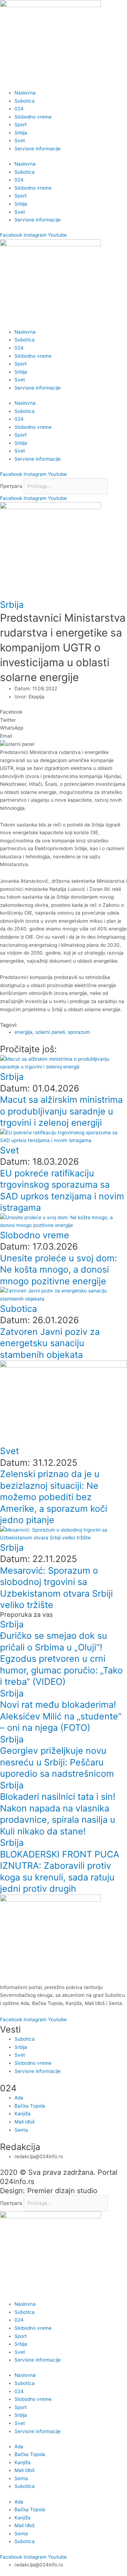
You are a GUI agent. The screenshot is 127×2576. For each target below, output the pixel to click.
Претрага (11, 486)
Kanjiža (23, 2462)
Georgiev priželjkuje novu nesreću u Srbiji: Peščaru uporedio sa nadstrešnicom (57, 1762)
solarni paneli (50, 1032)
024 (19, 109)
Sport (21, 125)
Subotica (25, 101)
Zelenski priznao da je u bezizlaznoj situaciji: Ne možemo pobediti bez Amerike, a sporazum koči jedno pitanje (54, 1497)
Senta (21, 2478)
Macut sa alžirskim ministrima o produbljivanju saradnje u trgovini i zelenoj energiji (61, 1111)
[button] (64, 712)
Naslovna (25, 93)
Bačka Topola (30, 2454)
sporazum (79, 1032)
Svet (20, 140)
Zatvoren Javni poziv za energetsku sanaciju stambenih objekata (50, 1343)
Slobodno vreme (33, 117)
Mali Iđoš (25, 2470)
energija (23, 1032)
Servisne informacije (38, 149)
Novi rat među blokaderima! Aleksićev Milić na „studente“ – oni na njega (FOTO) (61, 1716)
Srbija (21, 133)
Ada (19, 2447)
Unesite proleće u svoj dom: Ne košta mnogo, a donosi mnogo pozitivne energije (59, 1270)
